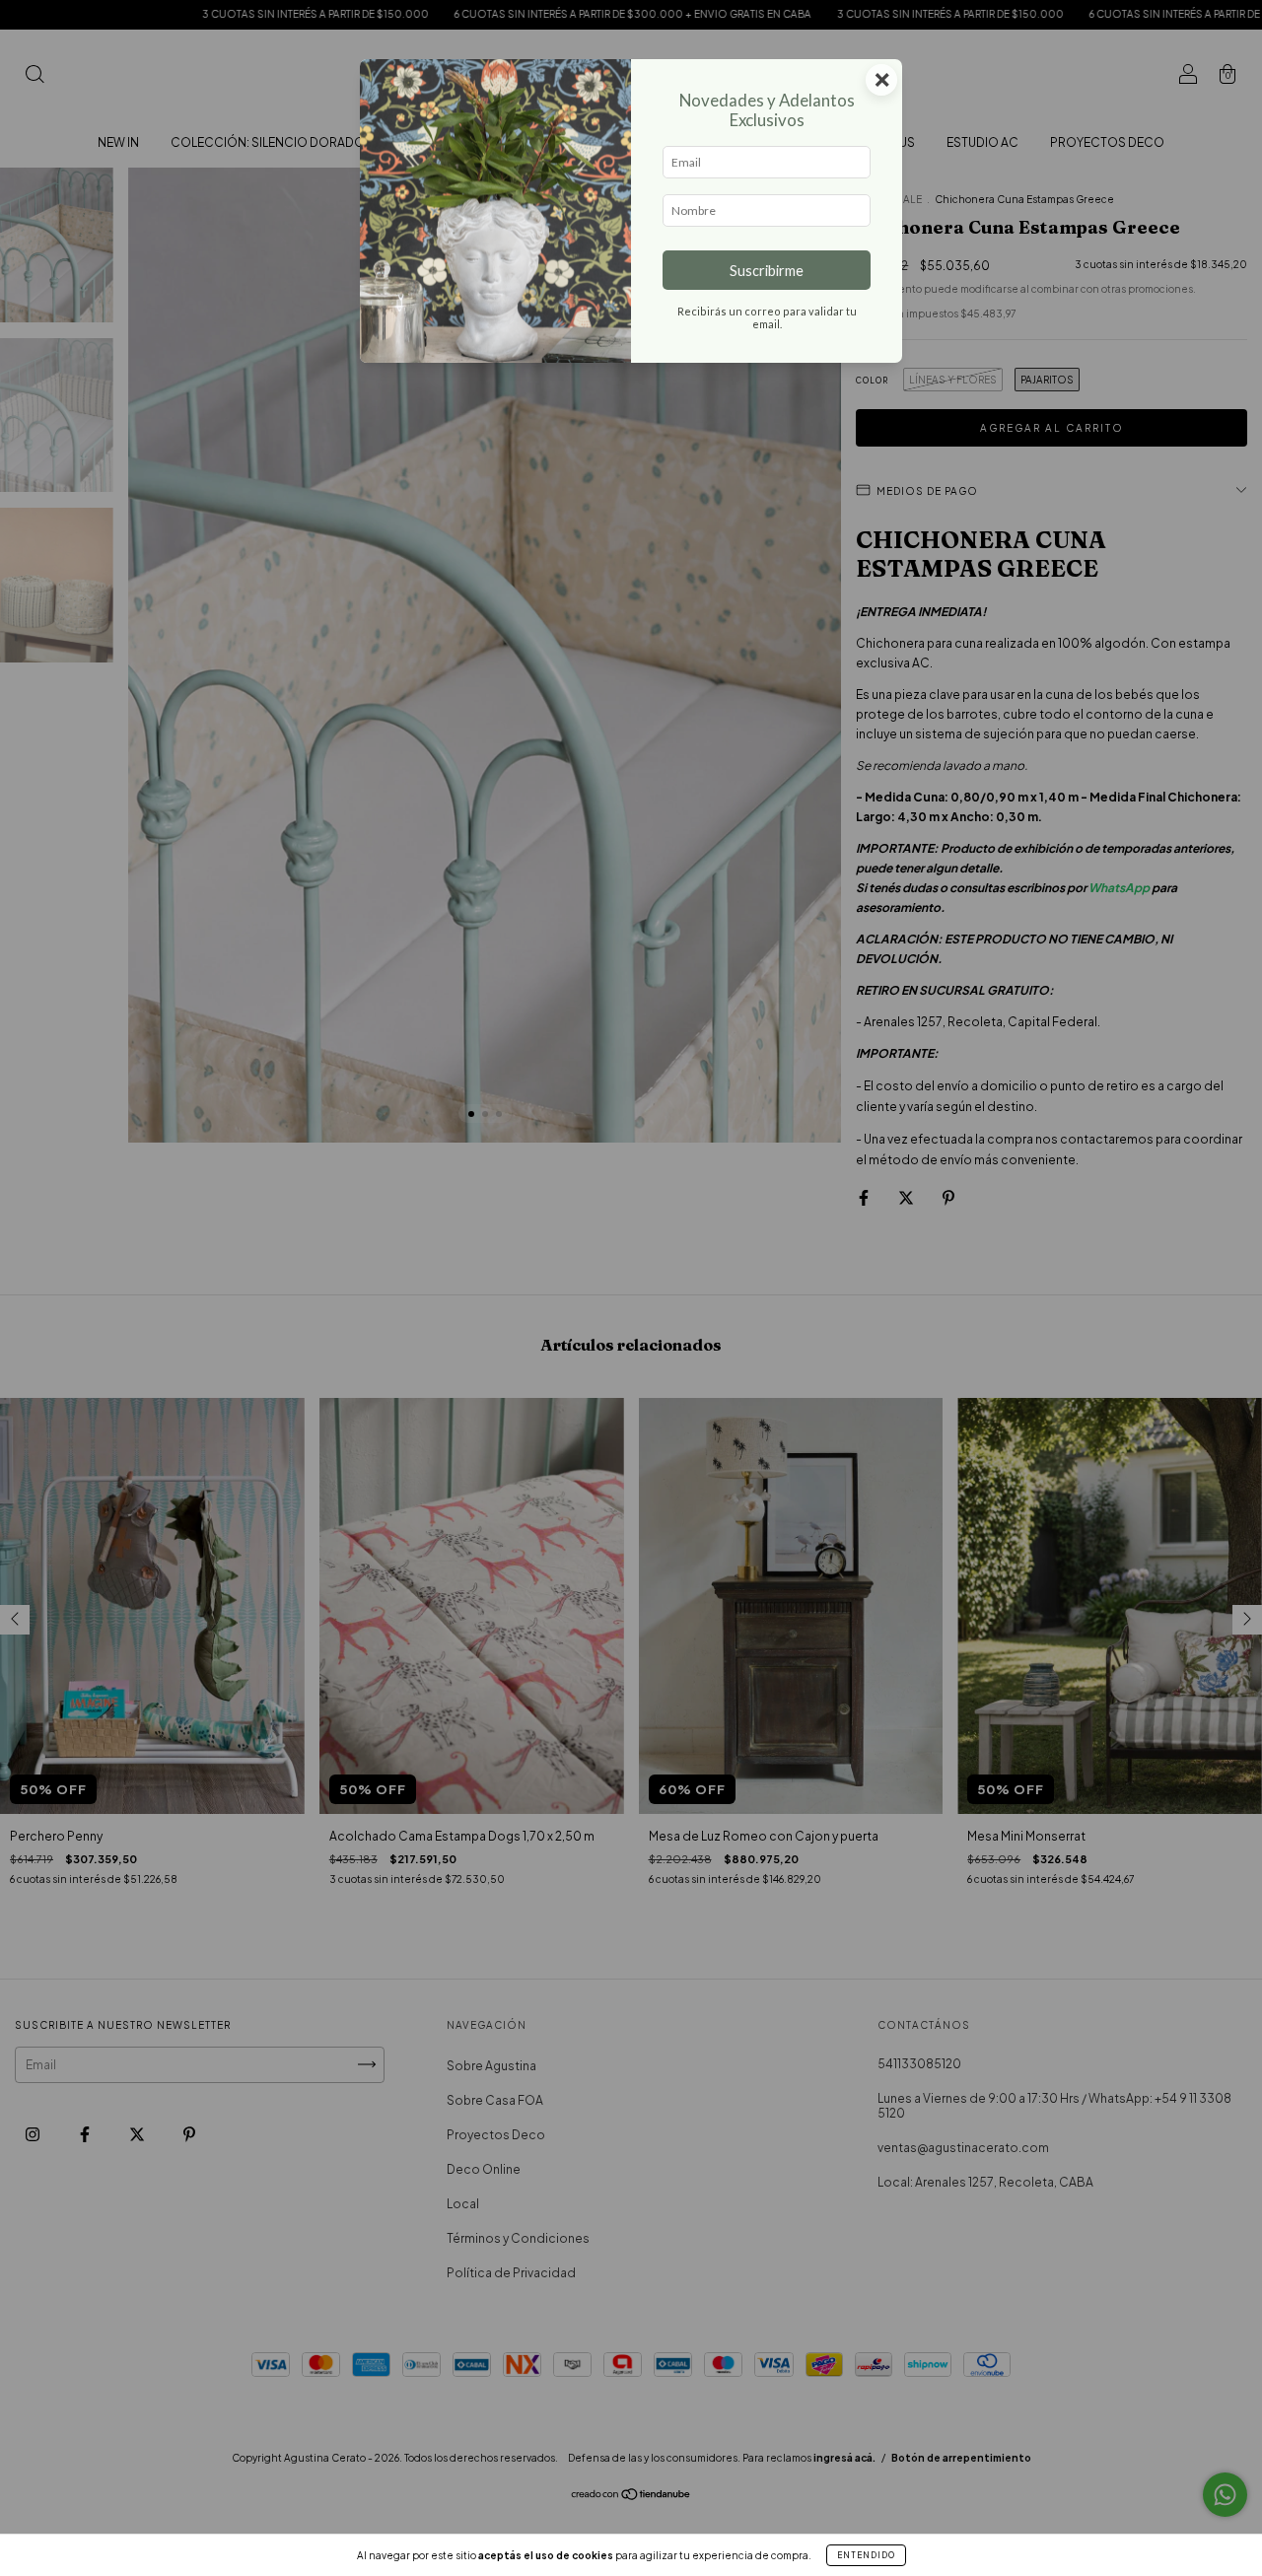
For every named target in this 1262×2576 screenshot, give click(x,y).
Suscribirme (767, 271)
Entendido (866, 2555)
